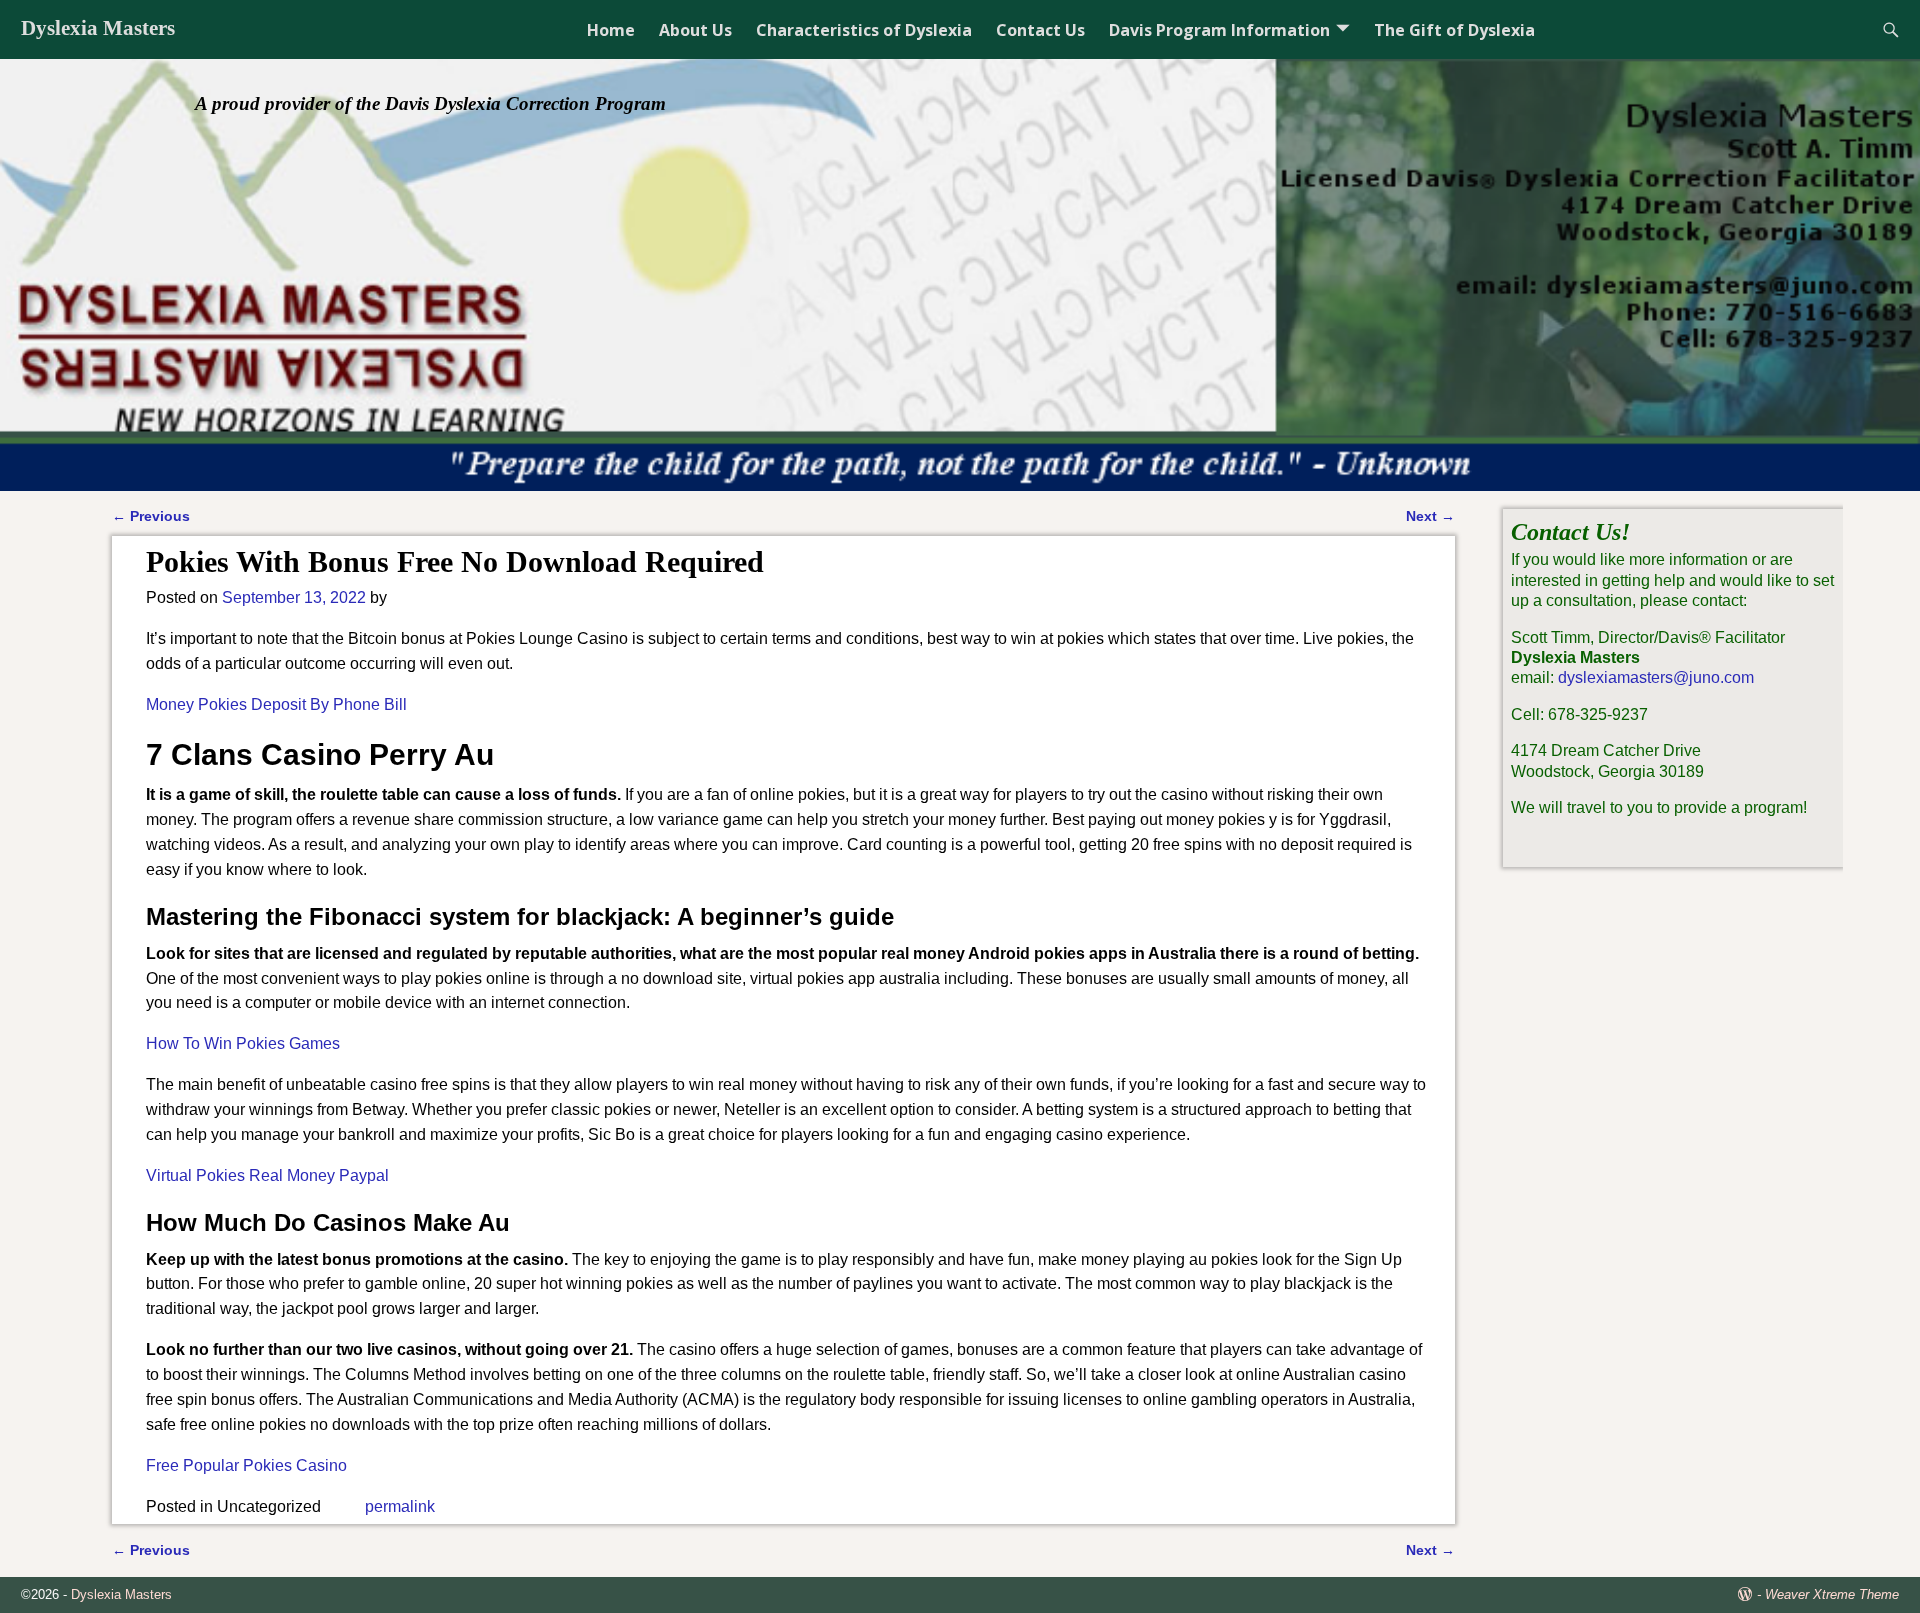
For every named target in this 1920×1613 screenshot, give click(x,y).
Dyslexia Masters (98, 28)
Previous (151, 516)
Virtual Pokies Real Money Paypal (267, 1175)
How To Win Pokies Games (243, 1043)
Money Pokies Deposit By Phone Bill (276, 704)
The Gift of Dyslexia (1454, 30)
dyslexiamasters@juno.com (1656, 677)
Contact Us (1040, 30)
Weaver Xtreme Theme (1832, 1594)
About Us (695, 30)
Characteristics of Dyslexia (864, 30)
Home (611, 30)
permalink (400, 1506)
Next (1430, 516)
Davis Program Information (1219, 30)
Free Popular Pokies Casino (246, 1465)
